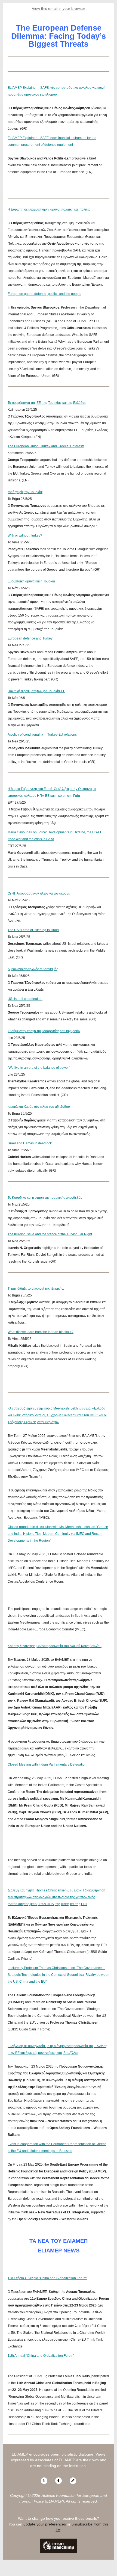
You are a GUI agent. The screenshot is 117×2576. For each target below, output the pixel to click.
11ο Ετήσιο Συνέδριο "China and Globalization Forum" (47, 2278)
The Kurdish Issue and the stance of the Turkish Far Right (50, 1234)
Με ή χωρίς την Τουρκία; (25, 492)
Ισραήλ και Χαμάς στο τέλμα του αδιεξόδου (39, 1107)
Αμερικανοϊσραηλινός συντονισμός (33, 969)
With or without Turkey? (25, 535)
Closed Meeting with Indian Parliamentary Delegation (47, 1764)
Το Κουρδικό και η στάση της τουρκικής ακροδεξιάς (45, 1198)
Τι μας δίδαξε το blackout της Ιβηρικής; (36, 1289)
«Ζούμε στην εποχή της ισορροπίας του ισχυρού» (44, 1031)
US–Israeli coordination (25, 999)
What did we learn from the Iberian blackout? (41, 1332)
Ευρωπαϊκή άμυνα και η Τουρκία (31, 581)
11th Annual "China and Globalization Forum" (41, 2356)
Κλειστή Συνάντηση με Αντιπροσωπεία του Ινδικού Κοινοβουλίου (55, 1646)
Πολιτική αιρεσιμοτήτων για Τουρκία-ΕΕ (36, 691)
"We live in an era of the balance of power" (39, 1068)
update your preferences (45, 2524)
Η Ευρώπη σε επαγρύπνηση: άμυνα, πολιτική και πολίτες (49, 209)
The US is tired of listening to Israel (33, 930)
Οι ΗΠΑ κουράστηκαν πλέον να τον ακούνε (39, 893)
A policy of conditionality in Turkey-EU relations (42, 735)
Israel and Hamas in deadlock (30, 1143)
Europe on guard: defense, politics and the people (44, 294)
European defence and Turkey (30, 638)
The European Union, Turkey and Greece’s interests (46, 446)
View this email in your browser (59, 8)
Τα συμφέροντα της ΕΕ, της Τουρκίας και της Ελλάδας (47, 403)
